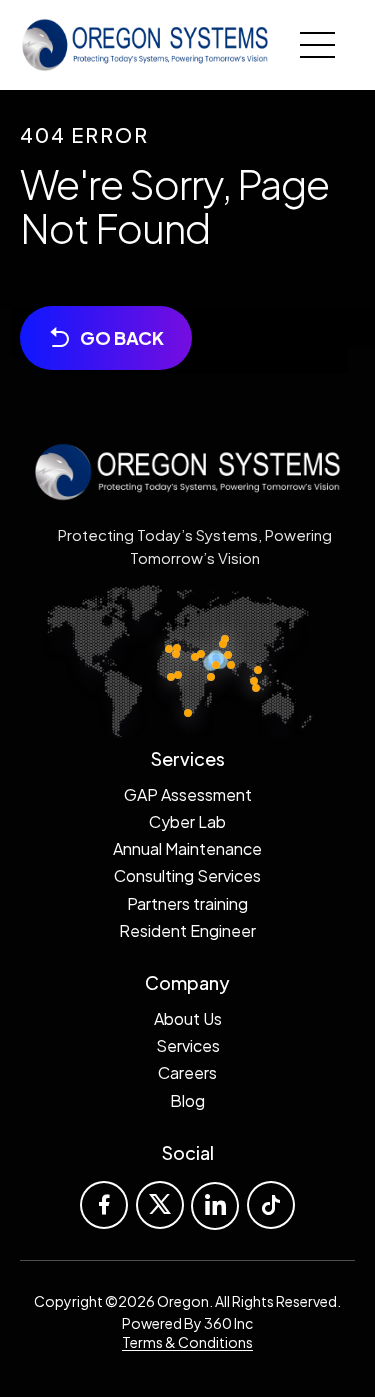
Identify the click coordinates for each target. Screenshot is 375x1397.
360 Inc (228, 1323)
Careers (187, 1072)
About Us (188, 1018)
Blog (187, 1100)
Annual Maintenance (187, 848)
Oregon (183, 1301)
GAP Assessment (188, 794)
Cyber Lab (187, 821)
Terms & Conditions (187, 1342)
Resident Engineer (187, 930)
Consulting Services (187, 875)
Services (188, 1045)
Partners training (187, 903)
